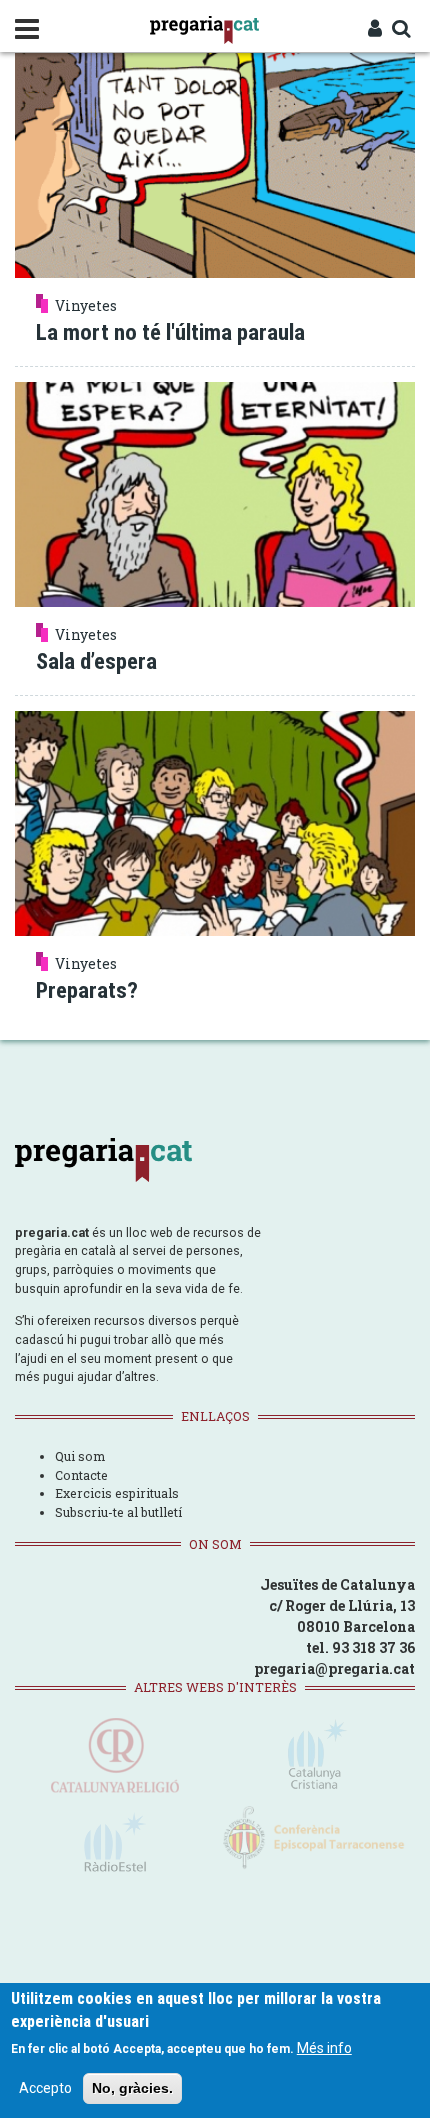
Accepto (45, 2088)
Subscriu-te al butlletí (118, 1512)
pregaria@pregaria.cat (334, 1668)
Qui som (80, 1456)
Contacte (81, 1475)
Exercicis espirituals (117, 1493)
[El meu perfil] (375, 30)
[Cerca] (401, 30)
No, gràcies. (132, 2088)
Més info (324, 2048)
